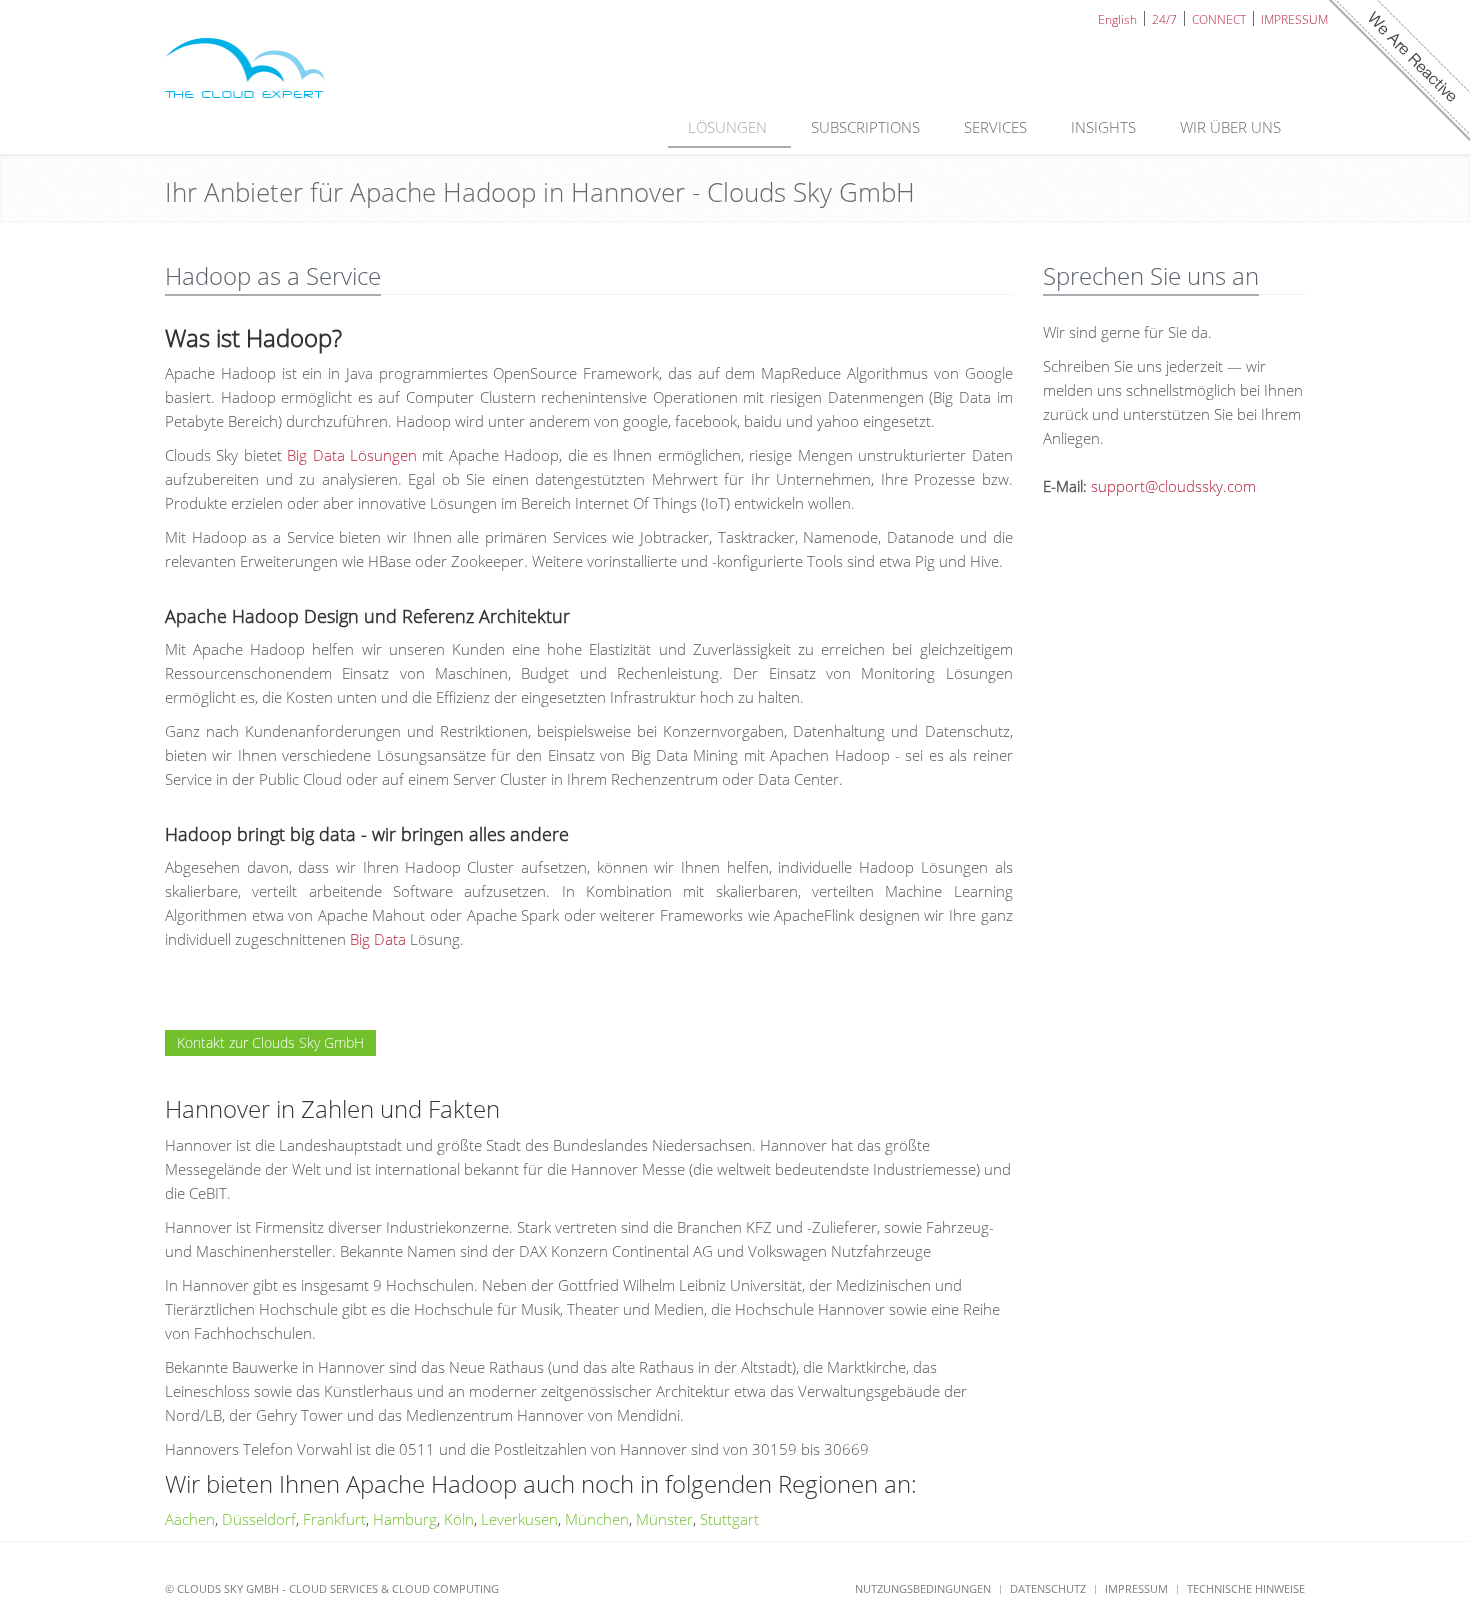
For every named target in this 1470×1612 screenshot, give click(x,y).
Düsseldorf (259, 1519)
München (597, 1519)
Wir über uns (1232, 127)
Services (997, 127)
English (1117, 18)
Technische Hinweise (1246, 1588)
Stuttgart (729, 1519)
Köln (459, 1519)
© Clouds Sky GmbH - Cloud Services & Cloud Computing (332, 1588)
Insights (1105, 127)
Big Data (378, 939)
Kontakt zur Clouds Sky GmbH (270, 1042)
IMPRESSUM (1294, 18)
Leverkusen (519, 1519)
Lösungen (729, 127)
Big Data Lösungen (352, 455)
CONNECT (1219, 18)
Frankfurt (334, 1519)
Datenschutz (1048, 1588)
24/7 (1164, 18)
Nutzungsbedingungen (923, 1588)
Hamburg (405, 1519)
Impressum (1136, 1588)
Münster (664, 1519)
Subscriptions (867, 127)
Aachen (190, 1519)
